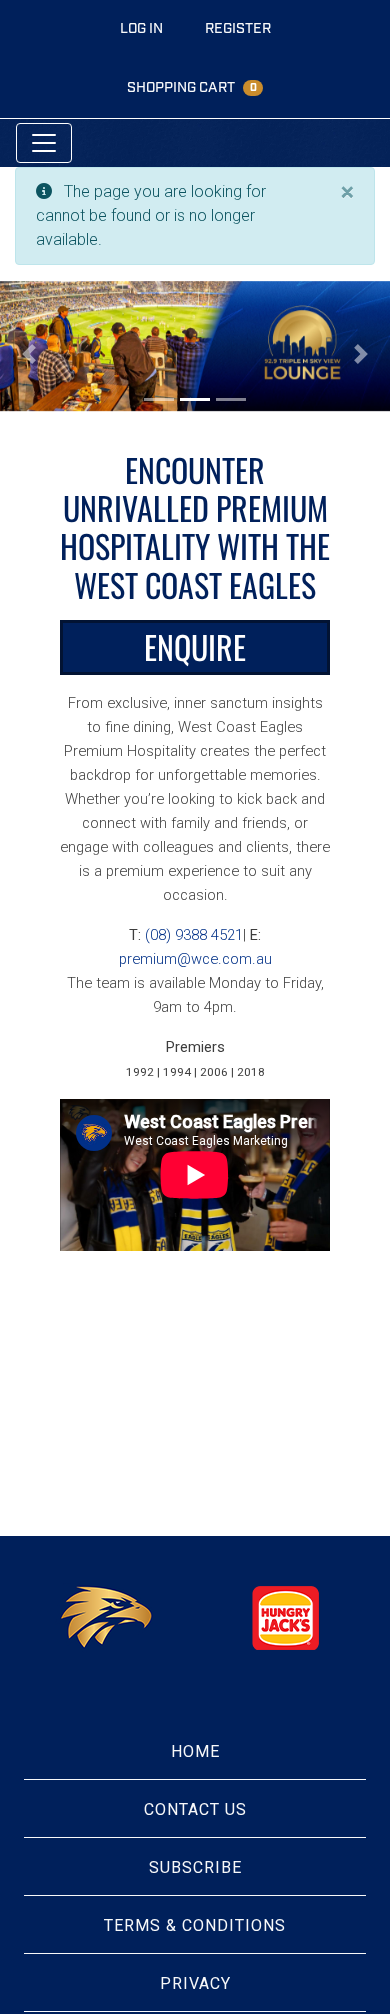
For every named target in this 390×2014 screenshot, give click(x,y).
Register (238, 28)
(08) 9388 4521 (194, 935)
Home (195, 1751)
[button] (29, 354)
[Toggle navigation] (44, 143)
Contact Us (195, 1809)
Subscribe (195, 1867)
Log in (141, 28)
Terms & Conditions (195, 1925)
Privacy (195, 1983)
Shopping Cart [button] (191, 87)
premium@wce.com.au (195, 959)
